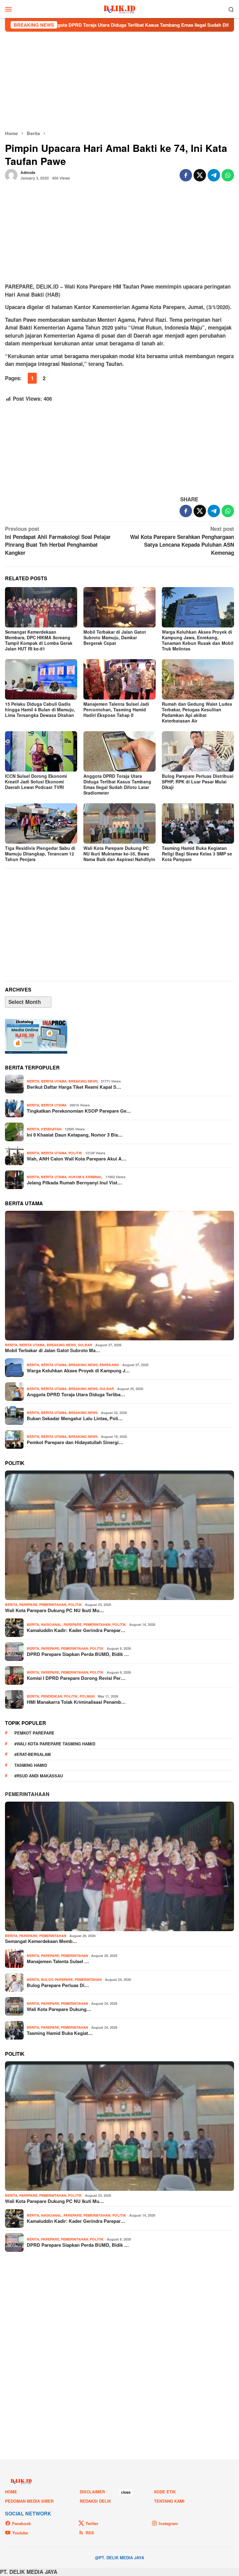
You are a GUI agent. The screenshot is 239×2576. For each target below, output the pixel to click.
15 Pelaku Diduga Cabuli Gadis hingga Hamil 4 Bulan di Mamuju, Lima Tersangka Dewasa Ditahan (40, 709)
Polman (87, 1696)
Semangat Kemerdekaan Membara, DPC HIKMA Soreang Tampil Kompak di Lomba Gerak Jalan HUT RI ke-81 (39, 640)
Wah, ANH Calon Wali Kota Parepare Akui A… (77, 1159)
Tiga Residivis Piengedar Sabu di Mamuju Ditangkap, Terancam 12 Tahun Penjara (40, 854)
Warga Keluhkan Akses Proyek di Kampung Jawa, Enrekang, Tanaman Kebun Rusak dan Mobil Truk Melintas (198, 640)
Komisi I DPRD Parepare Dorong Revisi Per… (76, 1678)
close (126, 2492)
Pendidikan (52, 1696)
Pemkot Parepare (34, 1733)
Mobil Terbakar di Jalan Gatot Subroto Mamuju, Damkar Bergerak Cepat (115, 637)
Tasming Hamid (31, 1765)
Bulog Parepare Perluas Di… (58, 1985)
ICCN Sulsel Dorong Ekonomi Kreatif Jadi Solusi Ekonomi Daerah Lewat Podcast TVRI (36, 782)
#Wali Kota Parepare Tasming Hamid (55, 1744)
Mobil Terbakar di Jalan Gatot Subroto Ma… (53, 1350)
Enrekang (109, 1365)
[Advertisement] (119, 81)
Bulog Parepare (57, 1979)
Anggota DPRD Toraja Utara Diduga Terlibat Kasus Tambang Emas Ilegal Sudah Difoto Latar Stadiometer (117, 784)
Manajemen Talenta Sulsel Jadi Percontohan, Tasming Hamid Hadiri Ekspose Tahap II (116, 709)
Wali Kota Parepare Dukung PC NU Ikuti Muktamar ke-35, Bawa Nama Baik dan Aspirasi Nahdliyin (119, 854)
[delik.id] (120, 8)
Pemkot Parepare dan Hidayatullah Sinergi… (75, 1442)
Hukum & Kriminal (85, 1177)
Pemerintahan (53, 1605)
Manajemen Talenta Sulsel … (58, 1961)
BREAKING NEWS (83, 1081)
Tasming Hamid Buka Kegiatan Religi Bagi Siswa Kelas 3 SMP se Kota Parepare (197, 854)
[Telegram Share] (214, 175)
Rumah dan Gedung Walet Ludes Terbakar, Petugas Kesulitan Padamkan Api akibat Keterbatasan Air (197, 712)
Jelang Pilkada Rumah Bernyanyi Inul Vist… (74, 1183)
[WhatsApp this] (228, 175)
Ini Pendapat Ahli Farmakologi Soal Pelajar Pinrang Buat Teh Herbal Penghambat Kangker (58, 541)
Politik (75, 1153)
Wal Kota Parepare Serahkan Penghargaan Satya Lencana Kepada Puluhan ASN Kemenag (182, 541)
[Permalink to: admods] (11, 175)
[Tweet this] (200, 175)
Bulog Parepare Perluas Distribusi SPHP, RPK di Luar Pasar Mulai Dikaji (198, 782)
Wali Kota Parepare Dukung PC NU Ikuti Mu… (54, 1610)
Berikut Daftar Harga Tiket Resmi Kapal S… (74, 1087)
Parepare (28, 1605)
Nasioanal (51, 1624)
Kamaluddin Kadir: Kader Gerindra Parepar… (76, 1630)
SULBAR (85, 1345)
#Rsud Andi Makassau (39, 1776)
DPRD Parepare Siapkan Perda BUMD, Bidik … (78, 1654)
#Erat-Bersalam (33, 1754)
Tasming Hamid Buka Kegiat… (60, 2033)
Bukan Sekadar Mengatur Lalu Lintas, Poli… (75, 1418)
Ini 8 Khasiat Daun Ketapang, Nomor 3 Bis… (75, 1135)
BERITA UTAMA (54, 1081)
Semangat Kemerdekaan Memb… (41, 1941)
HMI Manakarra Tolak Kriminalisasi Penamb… (76, 1702)
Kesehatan (51, 1129)
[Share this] (186, 175)
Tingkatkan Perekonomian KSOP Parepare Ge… (79, 1111)
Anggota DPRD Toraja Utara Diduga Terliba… (76, 1394)
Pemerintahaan (27, 1794)
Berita (33, 1081)
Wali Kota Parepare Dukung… (59, 2009)
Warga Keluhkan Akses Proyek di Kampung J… (78, 1370)
